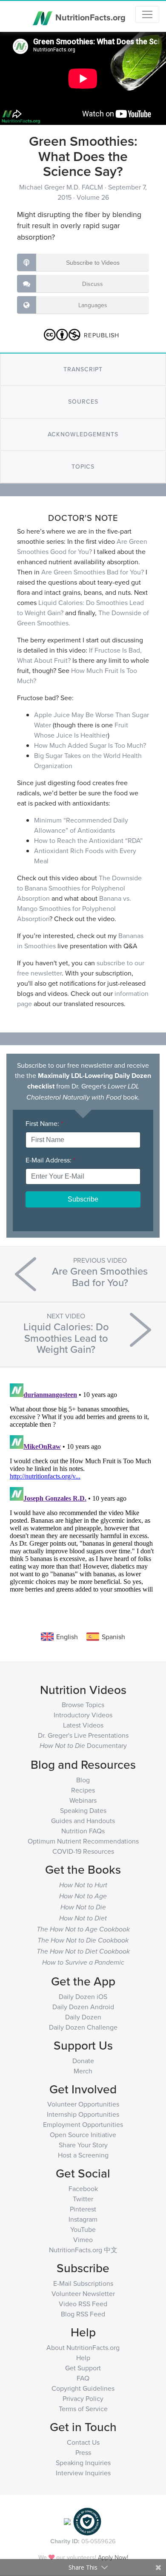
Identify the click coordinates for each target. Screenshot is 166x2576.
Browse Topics (83, 1705)
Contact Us (83, 2442)
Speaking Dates (83, 1810)
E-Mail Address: (50, 1160)
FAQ (83, 2378)
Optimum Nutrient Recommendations (83, 1841)
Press (83, 2452)
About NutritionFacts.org (83, 2347)
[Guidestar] (67, 2521)
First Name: (44, 1123)
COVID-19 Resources (83, 1851)
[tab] (83, 369)
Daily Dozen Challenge (83, 2027)
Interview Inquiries (83, 2473)
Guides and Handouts (83, 1821)
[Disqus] (83, 1486)
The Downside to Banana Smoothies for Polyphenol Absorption (79, 888)
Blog (83, 1780)
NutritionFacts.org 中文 (83, 2250)
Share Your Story (83, 2145)
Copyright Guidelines (83, 2388)
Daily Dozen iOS (83, 1996)
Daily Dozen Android (83, 2007)
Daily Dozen (83, 2017)
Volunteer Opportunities (83, 2104)
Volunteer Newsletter (83, 2293)
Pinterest (83, 2209)
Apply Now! (113, 2557)
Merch (83, 2071)
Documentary (83, 1745)
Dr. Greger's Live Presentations (83, 1735)
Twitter (83, 2199)
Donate (83, 2061)
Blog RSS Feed (83, 2314)
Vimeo (83, 2240)
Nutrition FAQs (83, 1831)
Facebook (83, 2189)
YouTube (83, 2229)
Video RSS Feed (83, 2304)
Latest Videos (83, 1725)
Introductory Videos (83, 1715)
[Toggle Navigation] (147, 14)
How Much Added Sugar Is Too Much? (90, 745)
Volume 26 (93, 197)
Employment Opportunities (83, 2124)
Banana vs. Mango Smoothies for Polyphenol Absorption (74, 908)
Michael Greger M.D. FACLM (62, 187)
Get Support (83, 2368)
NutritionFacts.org (89, 17)
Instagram (83, 2219)
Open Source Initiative (83, 2135)
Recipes (83, 1790)
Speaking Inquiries (83, 2463)
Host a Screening (83, 2155)
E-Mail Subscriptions (83, 2283)
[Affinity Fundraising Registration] (87, 2521)
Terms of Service (83, 2409)
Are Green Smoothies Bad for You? (93, 572)
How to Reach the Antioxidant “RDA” (88, 840)
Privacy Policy (83, 2398)
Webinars (83, 1800)
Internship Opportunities (83, 2114)
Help (83, 2358)
